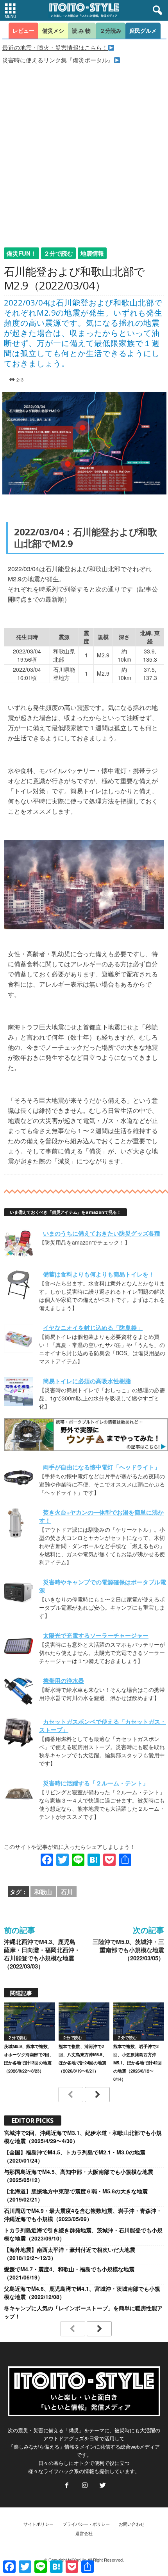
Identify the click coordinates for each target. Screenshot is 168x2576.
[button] (156, 11)
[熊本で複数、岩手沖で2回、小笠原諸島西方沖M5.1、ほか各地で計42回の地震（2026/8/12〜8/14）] (139, 2021)
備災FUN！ (21, 253)
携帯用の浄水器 (63, 1681)
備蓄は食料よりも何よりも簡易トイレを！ (99, 1274)
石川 (67, 1892)
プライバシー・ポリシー (86, 2524)
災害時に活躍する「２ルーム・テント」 (96, 1783)
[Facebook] (67, 2486)
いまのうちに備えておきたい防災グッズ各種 (102, 1233)
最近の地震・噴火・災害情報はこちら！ (55, 47)
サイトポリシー (38, 2524)
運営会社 (84, 2533)
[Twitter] (102, 2486)
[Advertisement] (84, 152)
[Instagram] (85, 2486)
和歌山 (43, 1892)
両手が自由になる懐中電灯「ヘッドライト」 (102, 1467)
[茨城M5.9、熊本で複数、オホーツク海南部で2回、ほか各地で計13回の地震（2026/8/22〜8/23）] (29, 2021)
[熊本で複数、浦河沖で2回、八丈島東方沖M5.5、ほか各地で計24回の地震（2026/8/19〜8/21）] (84, 2021)
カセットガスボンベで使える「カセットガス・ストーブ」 (103, 1726)
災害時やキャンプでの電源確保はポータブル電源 (103, 1586)
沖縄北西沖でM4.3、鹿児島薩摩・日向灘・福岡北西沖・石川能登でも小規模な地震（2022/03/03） (42, 1954)
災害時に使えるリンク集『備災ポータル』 (58, 60)
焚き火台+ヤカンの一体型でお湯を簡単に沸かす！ (101, 1516)
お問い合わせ (132, 2524)
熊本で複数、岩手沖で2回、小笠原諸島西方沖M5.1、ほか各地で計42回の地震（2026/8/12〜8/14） (138, 2063)
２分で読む (58, 253)
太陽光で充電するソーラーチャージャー (96, 1635)
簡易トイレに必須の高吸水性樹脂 (87, 1381)
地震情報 (92, 253)
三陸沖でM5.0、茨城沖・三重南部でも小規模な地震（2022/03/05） (128, 1950)
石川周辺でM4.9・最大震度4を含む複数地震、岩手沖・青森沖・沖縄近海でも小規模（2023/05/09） (83, 2215)
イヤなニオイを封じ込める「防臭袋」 (93, 1328)
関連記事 (21, 1993)
